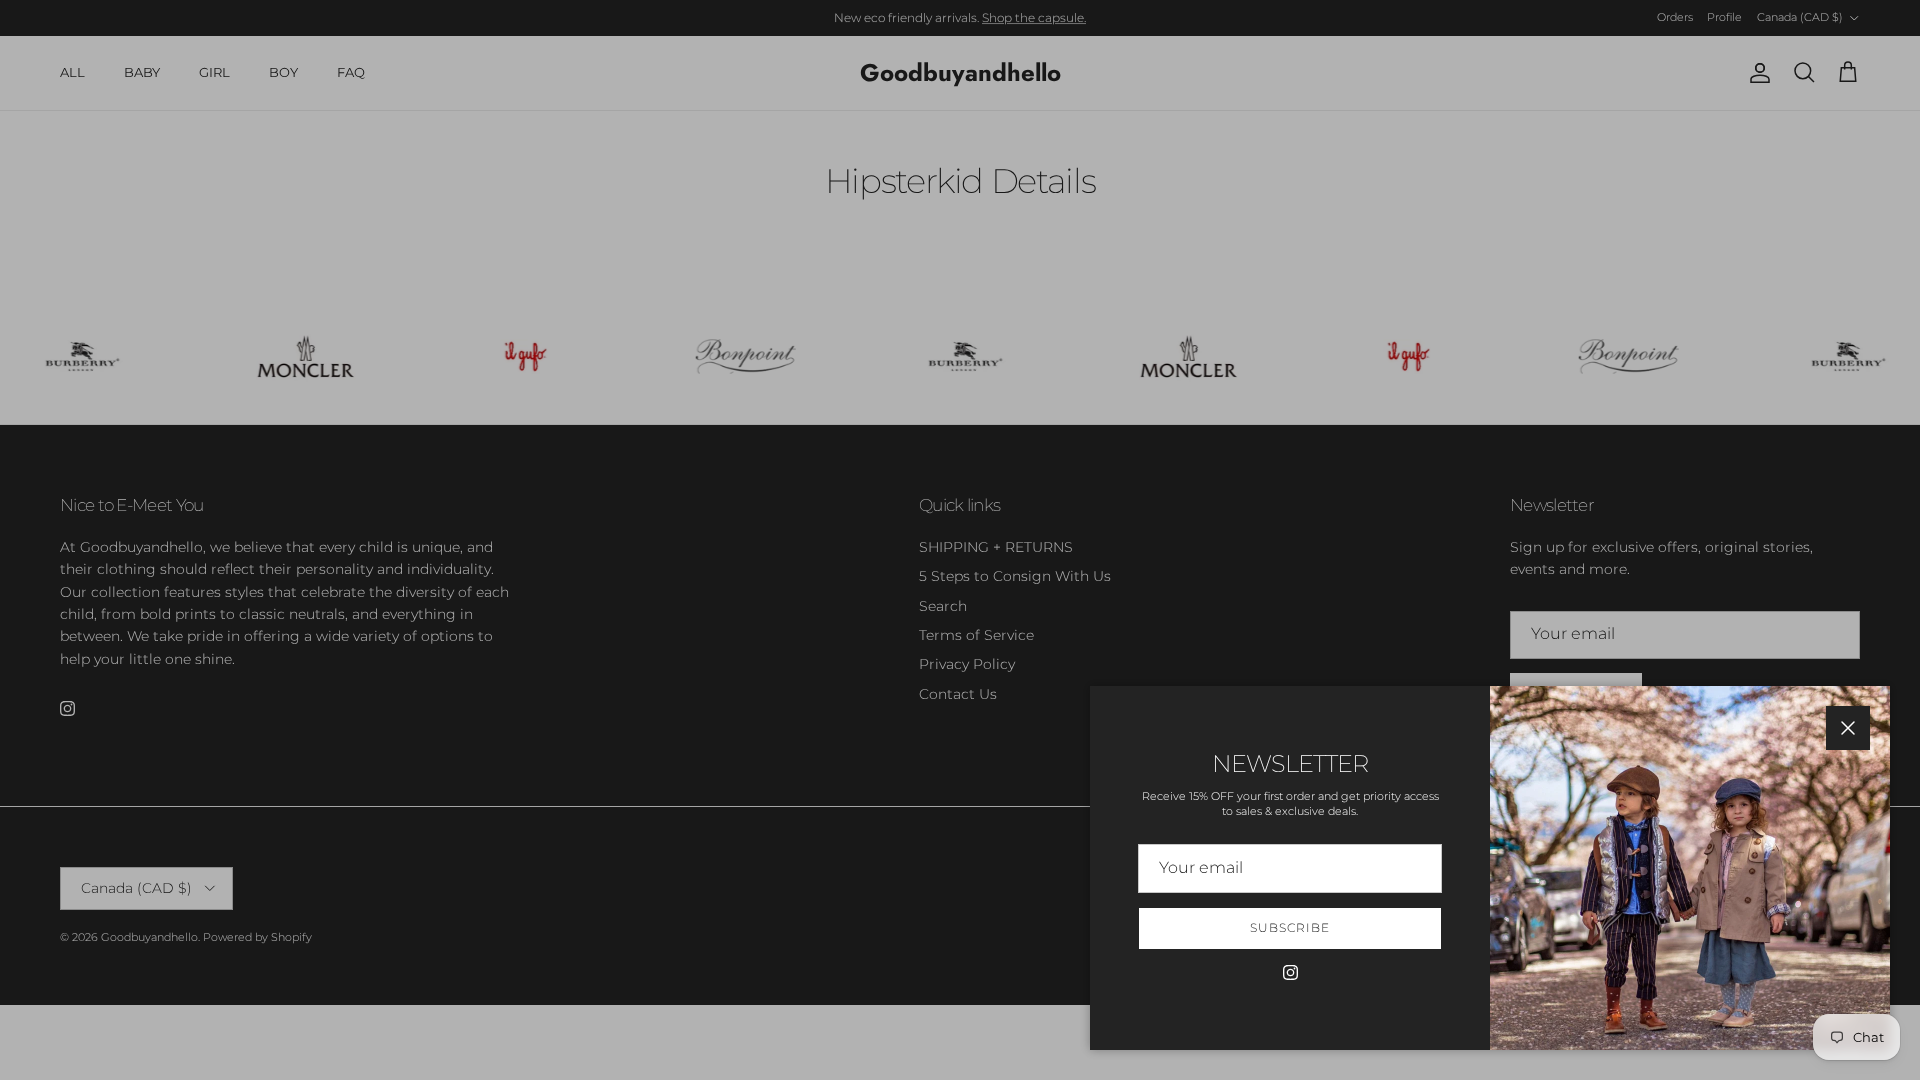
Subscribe (1290, 927)
